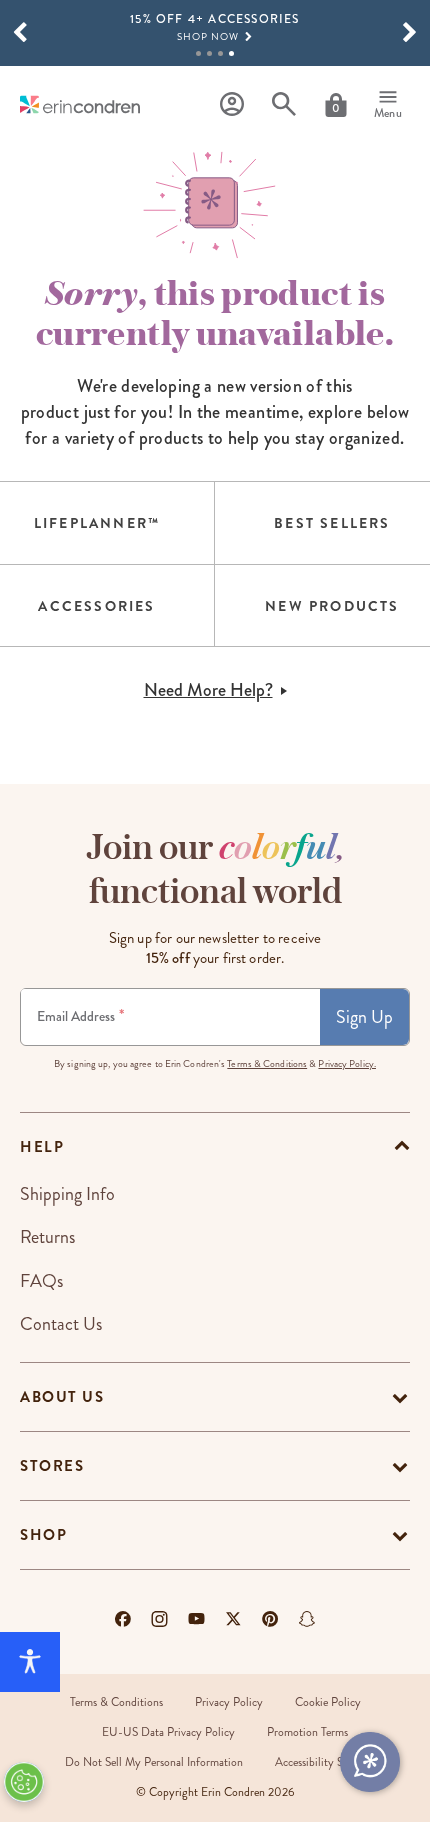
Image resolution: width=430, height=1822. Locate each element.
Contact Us (61, 1324)
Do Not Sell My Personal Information (154, 1762)
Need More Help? (208, 690)
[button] (20, 33)
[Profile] (232, 104)
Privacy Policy (229, 1702)
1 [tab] (198, 53)
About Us (62, 1397)
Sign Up (364, 1017)
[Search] (284, 104)
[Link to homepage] (80, 104)
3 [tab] (220, 53)
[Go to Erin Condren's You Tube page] (196, 1619)
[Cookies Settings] (24, 1782)
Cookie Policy (328, 1702)
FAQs (41, 1281)
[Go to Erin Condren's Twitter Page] (233, 1619)
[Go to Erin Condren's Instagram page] (159, 1619)
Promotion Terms (307, 1732)
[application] (370, 1762)
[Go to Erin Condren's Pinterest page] (270, 1619)
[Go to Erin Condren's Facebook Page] (123, 1619)
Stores (52, 1466)
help (42, 1147)
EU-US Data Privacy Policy (168, 1732)
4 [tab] (231, 53)
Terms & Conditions (267, 1064)
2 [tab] (209, 53)
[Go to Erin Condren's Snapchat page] (307, 1619)
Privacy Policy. (347, 1064)
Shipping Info (67, 1194)
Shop (43, 1535)
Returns (47, 1237)
